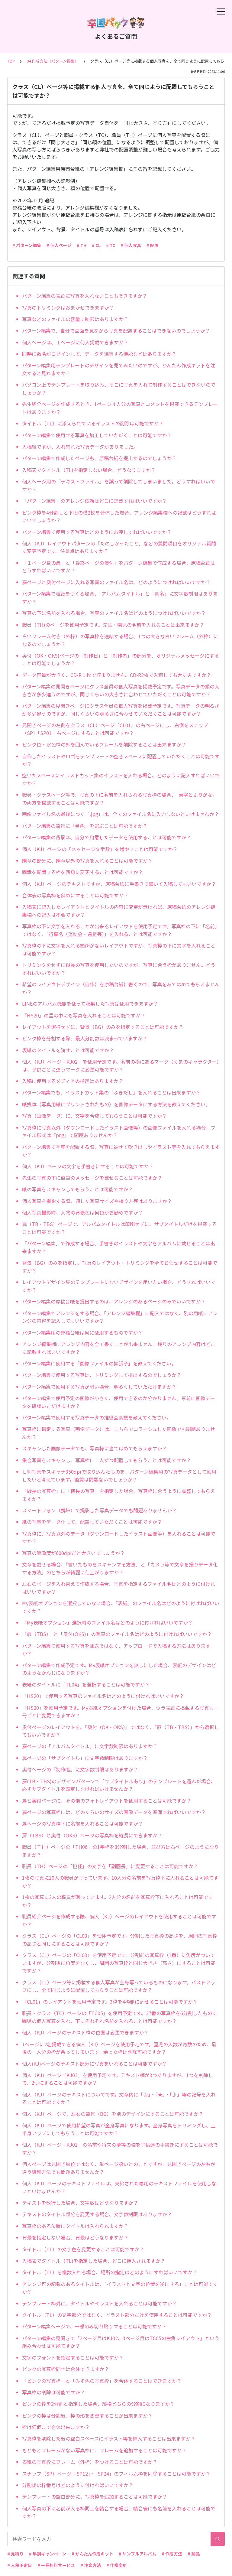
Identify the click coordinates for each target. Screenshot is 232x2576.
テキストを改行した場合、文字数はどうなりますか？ (80, 2203)
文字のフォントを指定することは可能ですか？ (73, 2357)
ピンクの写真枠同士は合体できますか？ (66, 2369)
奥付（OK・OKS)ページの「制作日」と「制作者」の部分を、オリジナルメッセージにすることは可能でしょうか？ (121, 659)
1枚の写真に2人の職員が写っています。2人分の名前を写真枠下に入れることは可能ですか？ (118, 1901)
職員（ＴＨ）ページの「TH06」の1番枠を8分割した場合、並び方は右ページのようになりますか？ (120, 1851)
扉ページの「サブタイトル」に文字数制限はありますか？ (85, 1758)
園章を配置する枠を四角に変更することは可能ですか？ (82, 872)
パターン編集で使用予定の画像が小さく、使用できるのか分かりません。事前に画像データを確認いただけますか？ (119, 1402)
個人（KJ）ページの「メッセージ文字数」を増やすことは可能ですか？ (100, 849)
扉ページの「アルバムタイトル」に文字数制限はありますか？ (90, 1746)
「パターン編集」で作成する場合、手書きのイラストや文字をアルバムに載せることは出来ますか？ (119, 1247)
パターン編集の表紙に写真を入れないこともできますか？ (85, 296)
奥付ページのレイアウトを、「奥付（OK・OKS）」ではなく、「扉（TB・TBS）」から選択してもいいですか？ (121, 1731)
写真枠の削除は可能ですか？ (53, 2392)
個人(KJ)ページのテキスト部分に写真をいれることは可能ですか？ (94, 2064)
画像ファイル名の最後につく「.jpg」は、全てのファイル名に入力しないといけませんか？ (121, 814)
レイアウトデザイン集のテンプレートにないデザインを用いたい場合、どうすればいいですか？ (119, 1286)
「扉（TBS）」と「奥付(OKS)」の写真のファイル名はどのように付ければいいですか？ (117, 1634)
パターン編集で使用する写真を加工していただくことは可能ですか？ (97, 435)
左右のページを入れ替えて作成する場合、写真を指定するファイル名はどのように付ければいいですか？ (119, 1588)
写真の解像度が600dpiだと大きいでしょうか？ (73, 1553)
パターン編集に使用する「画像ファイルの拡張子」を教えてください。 (99, 1363)
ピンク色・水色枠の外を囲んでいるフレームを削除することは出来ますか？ (104, 744)
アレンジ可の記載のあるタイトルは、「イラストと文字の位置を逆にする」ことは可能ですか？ (120, 2288)
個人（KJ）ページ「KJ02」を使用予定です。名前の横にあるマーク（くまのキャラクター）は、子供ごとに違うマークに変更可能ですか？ (121, 1065)
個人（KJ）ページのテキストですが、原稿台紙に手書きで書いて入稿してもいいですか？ (119, 884)
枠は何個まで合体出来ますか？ (56, 2427)
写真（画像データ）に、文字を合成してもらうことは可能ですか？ (94, 1116)
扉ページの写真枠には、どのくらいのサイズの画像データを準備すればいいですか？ (114, 1812)
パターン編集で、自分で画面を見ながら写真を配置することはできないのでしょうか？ (116, 330)
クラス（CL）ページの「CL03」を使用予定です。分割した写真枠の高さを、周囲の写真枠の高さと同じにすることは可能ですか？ (120, 1940)
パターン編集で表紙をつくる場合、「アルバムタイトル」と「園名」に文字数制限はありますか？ (120, 597)
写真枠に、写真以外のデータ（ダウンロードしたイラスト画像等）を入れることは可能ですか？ (119, 1537)
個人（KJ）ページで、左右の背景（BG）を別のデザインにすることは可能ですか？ (113, 2114)
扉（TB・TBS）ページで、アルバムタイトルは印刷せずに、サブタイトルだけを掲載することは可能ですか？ (119, 1228)
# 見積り (15, 2554)
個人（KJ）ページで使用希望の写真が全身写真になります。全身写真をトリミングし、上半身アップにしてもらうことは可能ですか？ (119, 2129)
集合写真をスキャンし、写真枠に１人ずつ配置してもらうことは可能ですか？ (106, 1460)
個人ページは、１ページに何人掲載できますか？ (75, 342)
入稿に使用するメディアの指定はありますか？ (73, 1081)
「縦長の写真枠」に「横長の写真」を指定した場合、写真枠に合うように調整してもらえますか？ (119, 1495)
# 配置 (153, 245)
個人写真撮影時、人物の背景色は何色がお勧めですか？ (82, 1212)
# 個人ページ (59, 245)
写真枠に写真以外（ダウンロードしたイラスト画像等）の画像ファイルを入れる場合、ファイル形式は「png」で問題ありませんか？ (119, 1131)
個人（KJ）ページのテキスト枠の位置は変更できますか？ (85, 2032)
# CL (96, 245)
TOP (11, 61)
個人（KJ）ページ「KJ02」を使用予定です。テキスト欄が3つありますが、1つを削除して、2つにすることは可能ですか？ (118, 2079)
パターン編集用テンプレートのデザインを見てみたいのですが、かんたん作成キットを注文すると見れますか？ (119, 369)
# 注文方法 (91, 2565)
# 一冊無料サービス (56, 2565)
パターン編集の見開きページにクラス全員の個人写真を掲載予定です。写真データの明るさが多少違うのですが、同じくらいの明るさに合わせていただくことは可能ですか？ (121, 710)
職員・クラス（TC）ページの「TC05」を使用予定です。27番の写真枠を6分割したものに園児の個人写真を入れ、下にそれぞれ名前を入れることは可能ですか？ (119, 2017)
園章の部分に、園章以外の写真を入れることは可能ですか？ (87, 860)
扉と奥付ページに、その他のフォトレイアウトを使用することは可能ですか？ (107, 1800)
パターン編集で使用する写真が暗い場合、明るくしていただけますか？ (99, 1387)
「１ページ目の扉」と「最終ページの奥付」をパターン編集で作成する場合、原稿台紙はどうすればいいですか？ (119, 567)
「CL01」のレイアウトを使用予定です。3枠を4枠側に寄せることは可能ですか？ (110, 2002)
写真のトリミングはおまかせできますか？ (68, 307)
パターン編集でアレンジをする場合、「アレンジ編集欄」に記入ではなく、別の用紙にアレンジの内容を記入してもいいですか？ (120, 1317)
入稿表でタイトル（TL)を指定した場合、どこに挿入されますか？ (94, 2261)
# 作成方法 (172, 2554)
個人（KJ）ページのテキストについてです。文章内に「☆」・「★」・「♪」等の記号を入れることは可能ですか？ (119, 2098)
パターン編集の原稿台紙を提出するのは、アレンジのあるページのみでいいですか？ (114, 1301)
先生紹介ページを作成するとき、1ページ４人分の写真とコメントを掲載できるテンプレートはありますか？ (120, 408)
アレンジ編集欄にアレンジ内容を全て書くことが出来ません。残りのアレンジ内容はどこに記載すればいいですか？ (119, 1348)
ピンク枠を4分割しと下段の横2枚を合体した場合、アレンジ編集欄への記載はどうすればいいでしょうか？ (119, 516)
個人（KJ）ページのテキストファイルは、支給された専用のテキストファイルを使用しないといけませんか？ (119, 2187)
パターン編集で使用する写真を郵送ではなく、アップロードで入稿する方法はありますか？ (116, 1650)
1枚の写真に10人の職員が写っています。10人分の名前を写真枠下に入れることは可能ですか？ (120, 1882)
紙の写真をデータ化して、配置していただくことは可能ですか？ (92, 1522)
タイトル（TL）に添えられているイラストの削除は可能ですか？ (93, 423)
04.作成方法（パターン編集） (53, 61)
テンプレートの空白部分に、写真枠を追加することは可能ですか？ (95, 2496)
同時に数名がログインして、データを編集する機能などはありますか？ (99, 354)
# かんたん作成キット (92, 2554)
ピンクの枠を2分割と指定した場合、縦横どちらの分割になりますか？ (98, 2404)
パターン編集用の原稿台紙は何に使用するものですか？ (82, 1332)
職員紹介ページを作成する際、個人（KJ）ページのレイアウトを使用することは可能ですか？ (119, 1920)
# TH (82, 245)
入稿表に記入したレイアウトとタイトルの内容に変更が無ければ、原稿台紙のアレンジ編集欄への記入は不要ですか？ (119, 911)
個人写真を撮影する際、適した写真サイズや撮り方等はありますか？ (97, 1201)
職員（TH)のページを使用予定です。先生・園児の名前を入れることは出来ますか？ (113, 625)
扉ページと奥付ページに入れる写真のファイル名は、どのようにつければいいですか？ (116, 582)
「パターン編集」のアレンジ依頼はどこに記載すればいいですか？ (94, 501)
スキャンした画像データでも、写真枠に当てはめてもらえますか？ (94, 1448)
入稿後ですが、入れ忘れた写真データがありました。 (80, 447)
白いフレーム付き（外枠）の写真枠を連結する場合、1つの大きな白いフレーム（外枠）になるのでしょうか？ (120, 640)
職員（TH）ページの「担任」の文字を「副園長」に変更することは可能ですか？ (110, 1866)
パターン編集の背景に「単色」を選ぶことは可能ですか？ (85, 826)
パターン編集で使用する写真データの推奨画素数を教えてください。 (97, 1417)
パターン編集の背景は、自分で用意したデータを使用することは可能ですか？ (106, 837)
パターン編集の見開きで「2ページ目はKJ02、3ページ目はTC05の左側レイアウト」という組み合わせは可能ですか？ (121, 2342)
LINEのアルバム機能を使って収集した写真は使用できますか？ (90, 1003)
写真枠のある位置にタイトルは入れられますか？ (75, 2226)
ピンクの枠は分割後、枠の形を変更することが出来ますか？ (87, 2415)
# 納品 (194, 2554)
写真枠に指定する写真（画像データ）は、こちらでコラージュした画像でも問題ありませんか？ (119, 1433)
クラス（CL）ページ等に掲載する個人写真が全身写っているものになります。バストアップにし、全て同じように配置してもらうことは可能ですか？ (119, 1986)
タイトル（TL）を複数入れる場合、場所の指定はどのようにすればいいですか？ (110, 2272)
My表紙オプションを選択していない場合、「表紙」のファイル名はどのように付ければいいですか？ (121, 1607)
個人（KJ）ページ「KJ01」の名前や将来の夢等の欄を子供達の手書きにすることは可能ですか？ (120, 2148)
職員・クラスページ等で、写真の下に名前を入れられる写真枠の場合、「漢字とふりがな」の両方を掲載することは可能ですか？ (120, 798)
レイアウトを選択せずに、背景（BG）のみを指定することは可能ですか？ (103, 1027)
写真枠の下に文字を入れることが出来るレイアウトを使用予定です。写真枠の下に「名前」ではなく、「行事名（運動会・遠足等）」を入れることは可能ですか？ (121, 930)
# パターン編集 (27, 245)
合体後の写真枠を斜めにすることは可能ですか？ (75, 895)
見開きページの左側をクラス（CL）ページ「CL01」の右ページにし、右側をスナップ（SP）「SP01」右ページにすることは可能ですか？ (115, 729)
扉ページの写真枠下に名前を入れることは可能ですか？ (82, 1823)
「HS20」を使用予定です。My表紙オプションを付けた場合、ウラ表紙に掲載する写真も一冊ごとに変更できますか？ (120, 1712)
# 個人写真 (131, 245)
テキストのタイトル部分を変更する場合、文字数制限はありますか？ (97, 2214)
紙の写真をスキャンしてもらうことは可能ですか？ (77, 1189)
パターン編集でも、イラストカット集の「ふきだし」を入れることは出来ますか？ (111, 1092)
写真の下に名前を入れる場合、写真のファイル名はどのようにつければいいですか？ (114, 613)
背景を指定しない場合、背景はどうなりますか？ (75, 2237)
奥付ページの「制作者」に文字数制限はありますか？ (80, 1769)
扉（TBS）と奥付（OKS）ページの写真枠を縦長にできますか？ (92, 1835)
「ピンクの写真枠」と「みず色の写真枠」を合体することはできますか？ (102, 2381)
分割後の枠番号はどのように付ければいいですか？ (78, 2485)
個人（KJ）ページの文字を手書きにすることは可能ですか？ (88, 1166)
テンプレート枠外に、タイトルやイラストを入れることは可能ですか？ (99, 2303)
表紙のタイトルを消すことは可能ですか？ (68, 1050)
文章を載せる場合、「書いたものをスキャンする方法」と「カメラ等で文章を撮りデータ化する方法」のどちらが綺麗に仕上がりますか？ (120, 1568)
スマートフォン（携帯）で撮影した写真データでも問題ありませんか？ (99, 1510)
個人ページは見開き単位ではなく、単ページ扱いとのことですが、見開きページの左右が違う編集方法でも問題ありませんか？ (119, 2168)
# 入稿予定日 (20, 2565)
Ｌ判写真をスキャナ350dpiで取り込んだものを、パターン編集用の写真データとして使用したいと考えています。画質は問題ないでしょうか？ (119, 1475)
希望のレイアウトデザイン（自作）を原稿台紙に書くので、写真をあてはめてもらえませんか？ (121, 988)
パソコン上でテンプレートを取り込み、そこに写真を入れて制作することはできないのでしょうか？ (119, 389)
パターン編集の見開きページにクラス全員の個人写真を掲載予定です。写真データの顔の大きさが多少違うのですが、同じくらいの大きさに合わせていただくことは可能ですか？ (121, 690)
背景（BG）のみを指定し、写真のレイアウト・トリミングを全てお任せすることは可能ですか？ (120, 1267)
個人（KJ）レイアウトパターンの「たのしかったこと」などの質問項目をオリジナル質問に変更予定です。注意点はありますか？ (119, 547)
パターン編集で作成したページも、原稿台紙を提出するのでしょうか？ (99, 458)
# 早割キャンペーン (48, 2554)
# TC (111, 245)
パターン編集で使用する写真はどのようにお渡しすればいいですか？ (97, 532)
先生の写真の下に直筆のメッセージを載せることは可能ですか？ (92, 1178)
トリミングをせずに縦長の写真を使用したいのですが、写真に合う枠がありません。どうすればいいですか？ (119, 969)
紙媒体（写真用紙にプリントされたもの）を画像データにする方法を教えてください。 (116, 1104)
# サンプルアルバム (137, 2554)
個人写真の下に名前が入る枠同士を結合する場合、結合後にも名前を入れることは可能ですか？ (119, 2512)
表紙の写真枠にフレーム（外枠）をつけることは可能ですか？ (90, 2462)
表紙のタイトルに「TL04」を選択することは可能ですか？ (86, 1684)
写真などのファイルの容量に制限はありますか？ (75, 319)
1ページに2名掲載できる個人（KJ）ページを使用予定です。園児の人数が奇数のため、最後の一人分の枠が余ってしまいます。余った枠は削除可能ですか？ (119, 2048)
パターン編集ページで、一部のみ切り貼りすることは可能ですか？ (94, 2326)
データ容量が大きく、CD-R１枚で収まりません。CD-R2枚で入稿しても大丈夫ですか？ (117, 675)
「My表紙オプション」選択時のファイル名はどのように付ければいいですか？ (107, 1622)
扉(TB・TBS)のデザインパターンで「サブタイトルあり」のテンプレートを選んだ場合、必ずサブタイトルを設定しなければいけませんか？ (119, 1785)
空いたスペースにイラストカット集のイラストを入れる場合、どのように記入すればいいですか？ (121, 779)
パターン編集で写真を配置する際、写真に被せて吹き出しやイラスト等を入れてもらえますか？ (121, 1151)
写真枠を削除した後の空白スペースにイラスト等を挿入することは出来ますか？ (109, 2438)
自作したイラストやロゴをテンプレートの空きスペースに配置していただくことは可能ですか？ (121, 760)
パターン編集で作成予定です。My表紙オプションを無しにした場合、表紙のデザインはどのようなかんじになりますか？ (119, 1669)
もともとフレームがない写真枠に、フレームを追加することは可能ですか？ (104, 2450)
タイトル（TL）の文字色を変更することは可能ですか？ (83, 2249)
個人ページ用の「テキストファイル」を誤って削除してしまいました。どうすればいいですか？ (119, 485)
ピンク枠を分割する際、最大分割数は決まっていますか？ (85, 1038)
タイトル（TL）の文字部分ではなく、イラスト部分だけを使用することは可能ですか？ (117, 2315)
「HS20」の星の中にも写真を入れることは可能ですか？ (84, 1015)
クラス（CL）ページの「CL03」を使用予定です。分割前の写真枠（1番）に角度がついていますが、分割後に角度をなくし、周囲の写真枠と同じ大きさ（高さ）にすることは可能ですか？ (119, 1963)
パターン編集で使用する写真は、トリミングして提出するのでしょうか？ (102, 1375)
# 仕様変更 (117, 2565)
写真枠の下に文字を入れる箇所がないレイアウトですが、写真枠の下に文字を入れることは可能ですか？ (119, 949)
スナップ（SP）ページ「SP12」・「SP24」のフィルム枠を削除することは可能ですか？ (116, 2474)
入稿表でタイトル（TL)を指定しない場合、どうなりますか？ (89, 470)
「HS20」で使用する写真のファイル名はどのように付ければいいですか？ (103, 1696)
